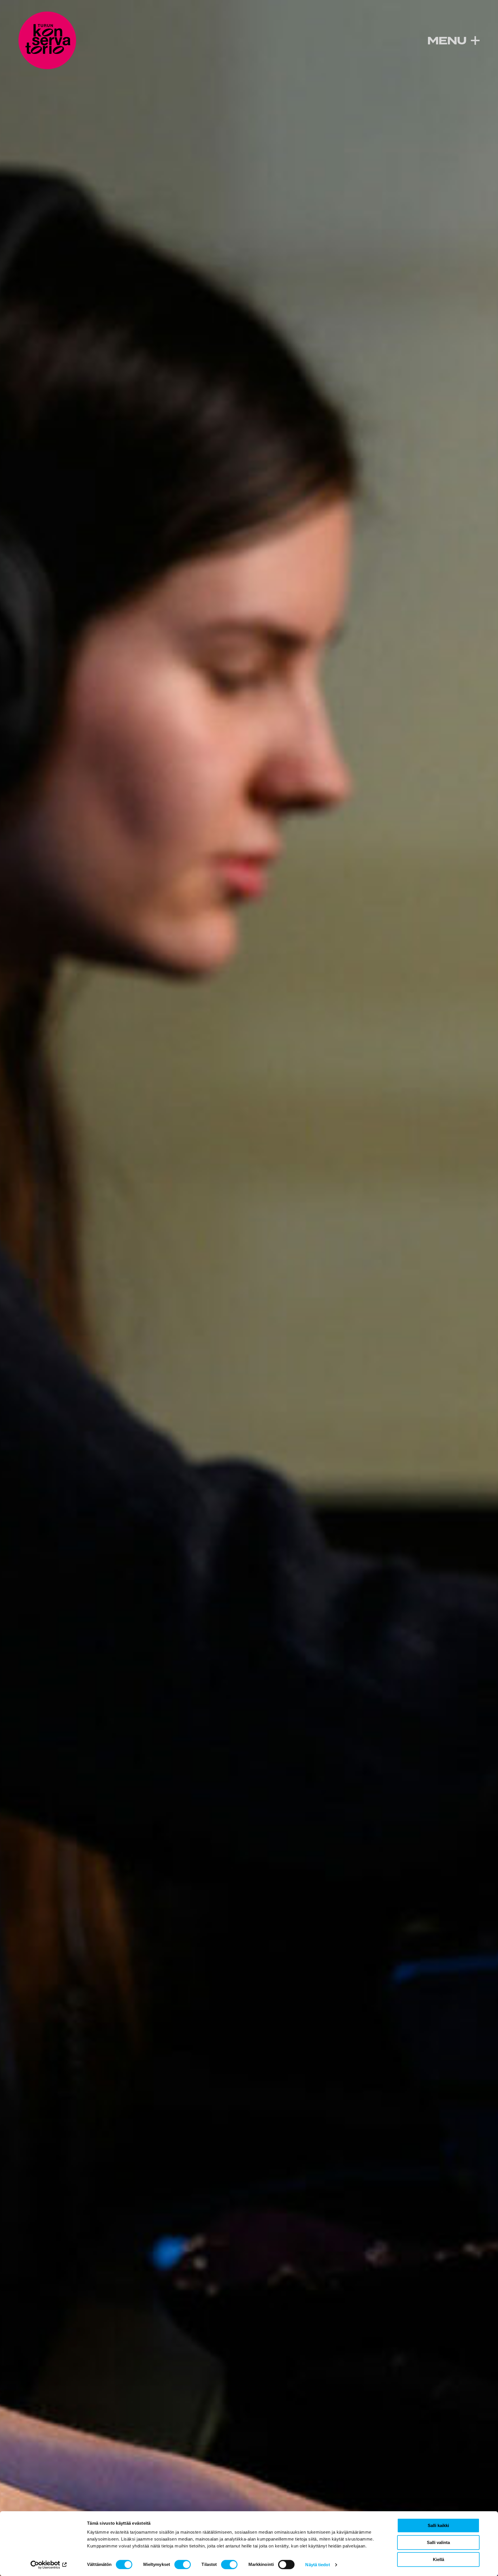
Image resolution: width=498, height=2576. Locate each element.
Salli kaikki (438, 2525)
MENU (447, 41)
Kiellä (438, 2559)
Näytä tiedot (317, 2565)
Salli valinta (438, 2542)
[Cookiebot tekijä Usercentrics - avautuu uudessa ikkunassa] (49, 2565)
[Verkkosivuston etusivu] (47, 40)
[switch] (183, 2564)
